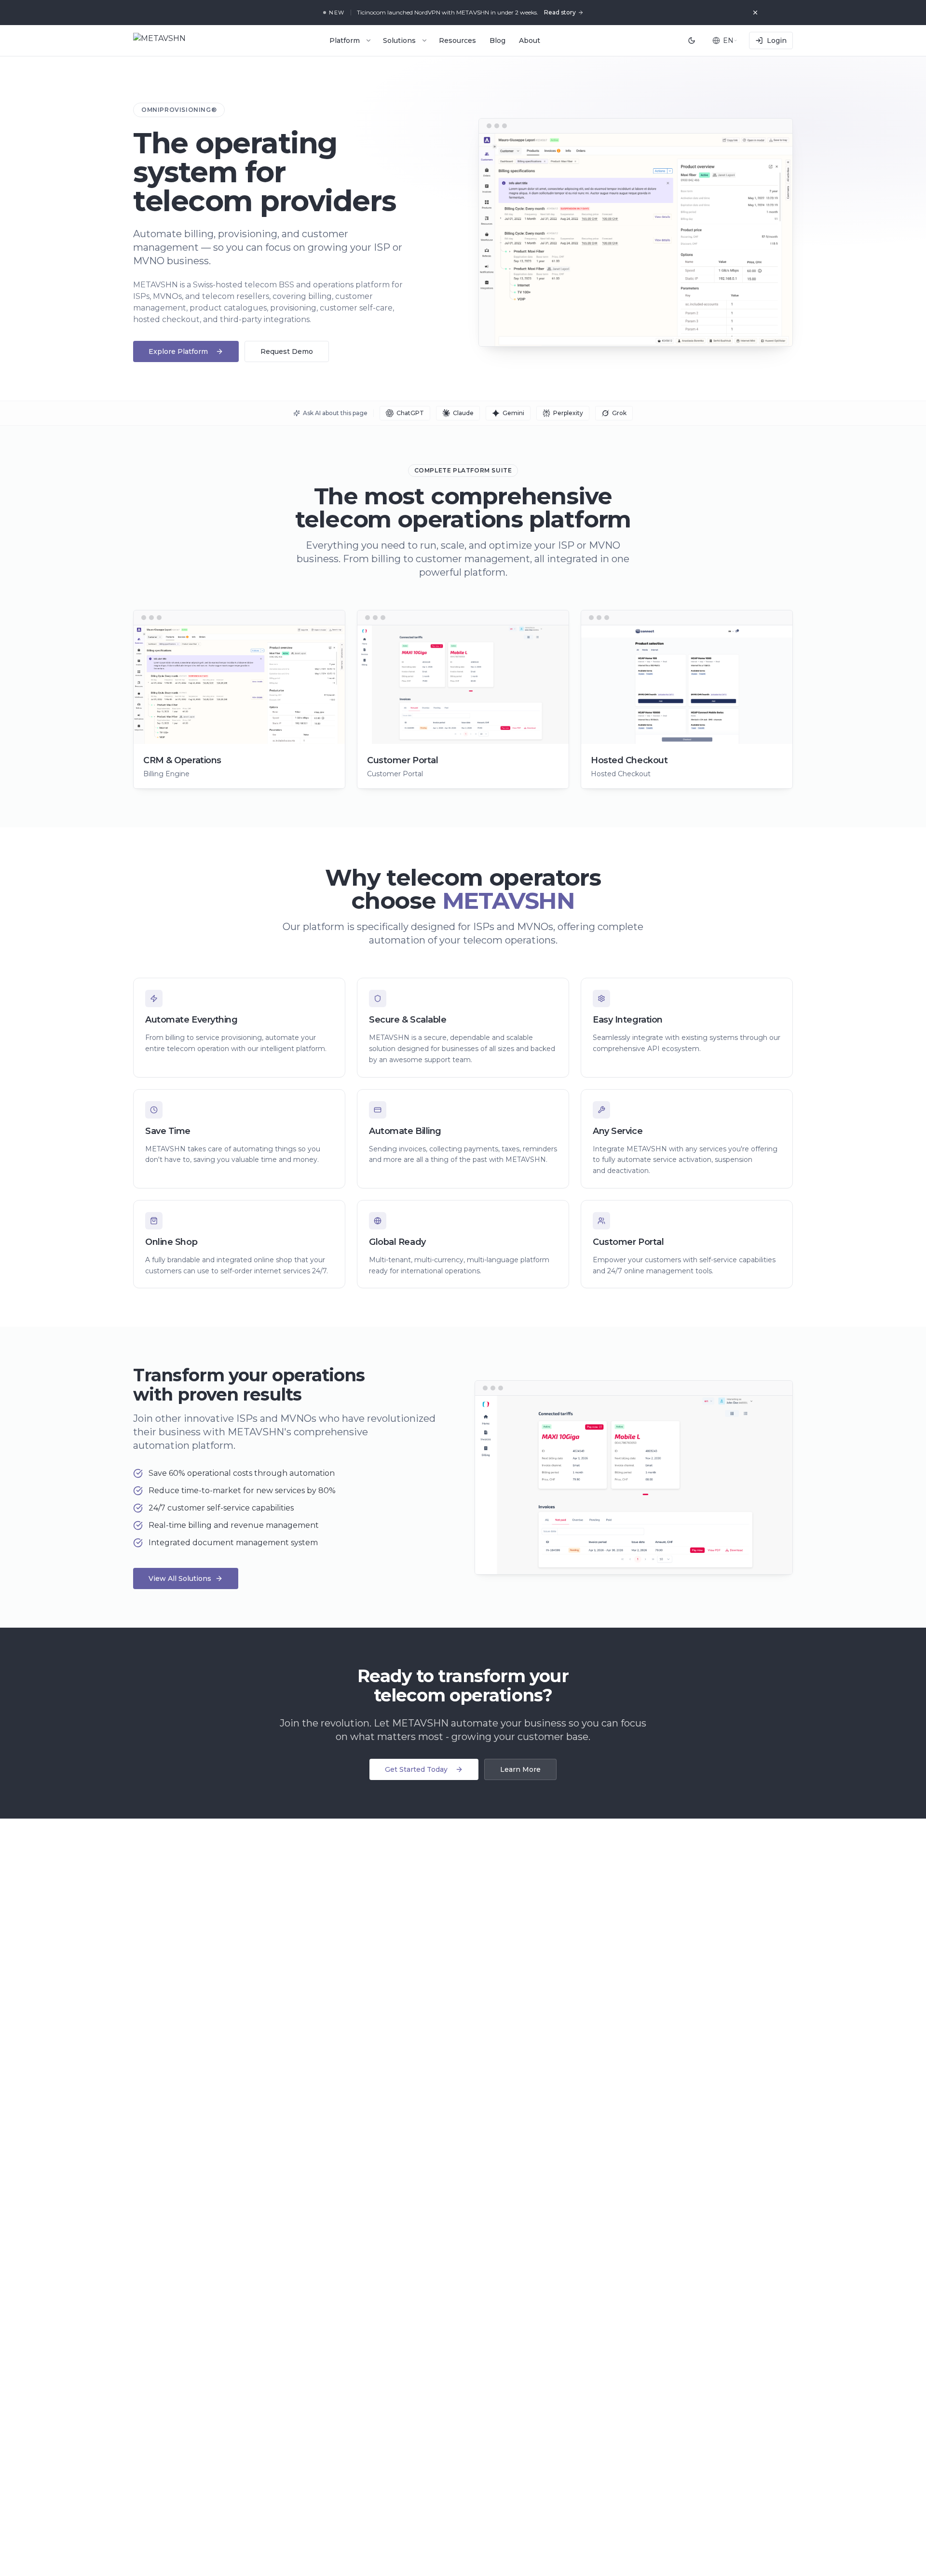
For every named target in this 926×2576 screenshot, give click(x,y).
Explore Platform (178, 351)
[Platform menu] (368, 40)
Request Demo (287, 351)
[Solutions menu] (424, 40)
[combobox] (725, 40)
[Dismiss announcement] (755, 13)
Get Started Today (416, 1769)
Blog (497, 40)
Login (777, 40)
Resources (457, 40)
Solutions (399, 40)
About (530, 40)
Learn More (520, 1769)
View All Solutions (180, 1578)
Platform (345, 40)
